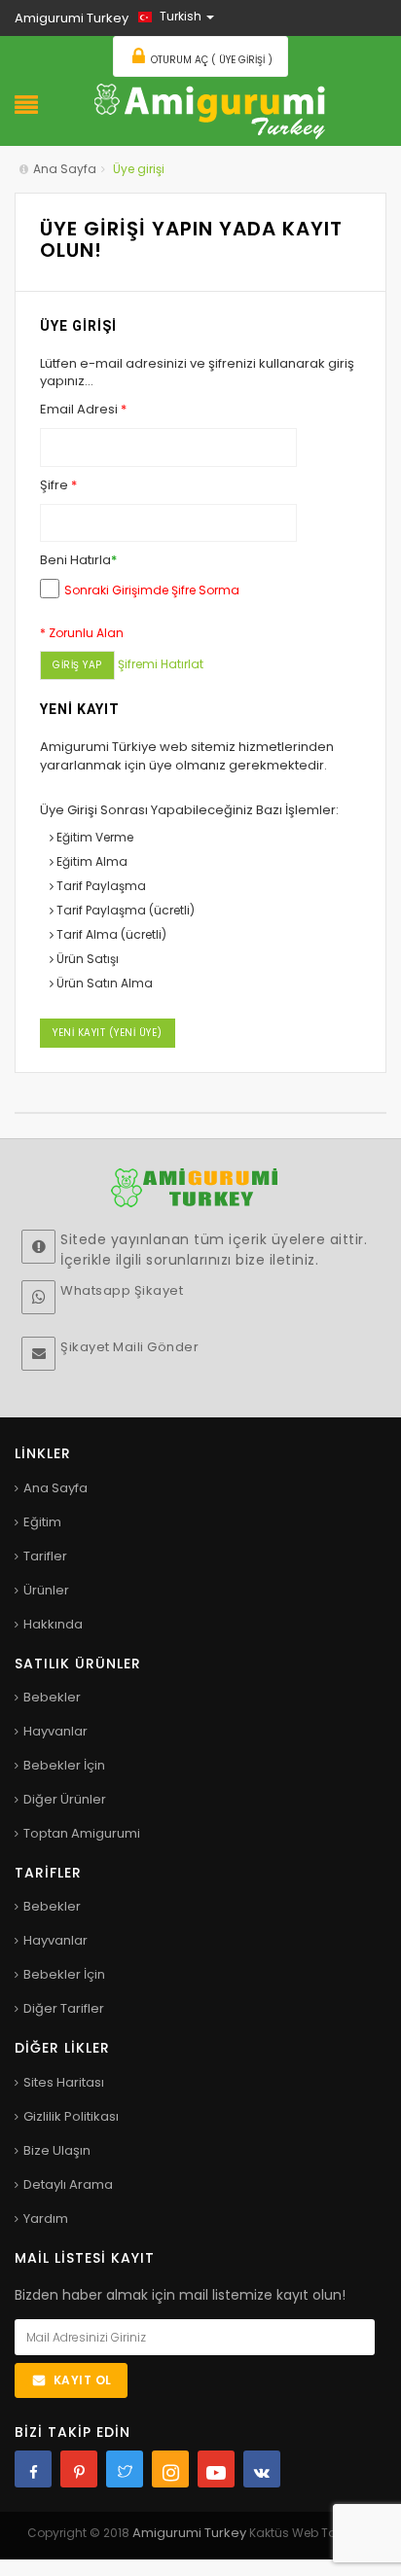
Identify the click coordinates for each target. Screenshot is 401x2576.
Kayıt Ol (83, 2380)
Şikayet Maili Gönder (129, 1347)
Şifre (58, 485)
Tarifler (45, 1556)
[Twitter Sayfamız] (125, 2469)
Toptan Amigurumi (82, 1833)
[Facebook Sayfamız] (33, 2469)
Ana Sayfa (65, 169)
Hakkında (53, 1624)
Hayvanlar (55, 1731)
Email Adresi (83, 410)
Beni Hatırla (78, 560)
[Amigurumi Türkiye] (210, 109)
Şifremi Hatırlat (161, 664)
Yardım (46, 2218)
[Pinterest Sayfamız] (79, 2469)
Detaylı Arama (68, 2184)
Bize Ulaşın (57, 2150)
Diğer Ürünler (65, 1799)
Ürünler (46, 1590)
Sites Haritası (64, 2082)
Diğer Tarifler (64, 2008)
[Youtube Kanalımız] (216, 2469)
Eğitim (42, 1522)
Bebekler (52, 1697)
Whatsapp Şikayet (122, 1290)
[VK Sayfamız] (262, 2469)
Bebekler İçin (64, 1765)
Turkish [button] (181, 16)
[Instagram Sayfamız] (170, 2469)
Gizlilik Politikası (71, 2116)
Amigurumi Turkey (191, 2533)
